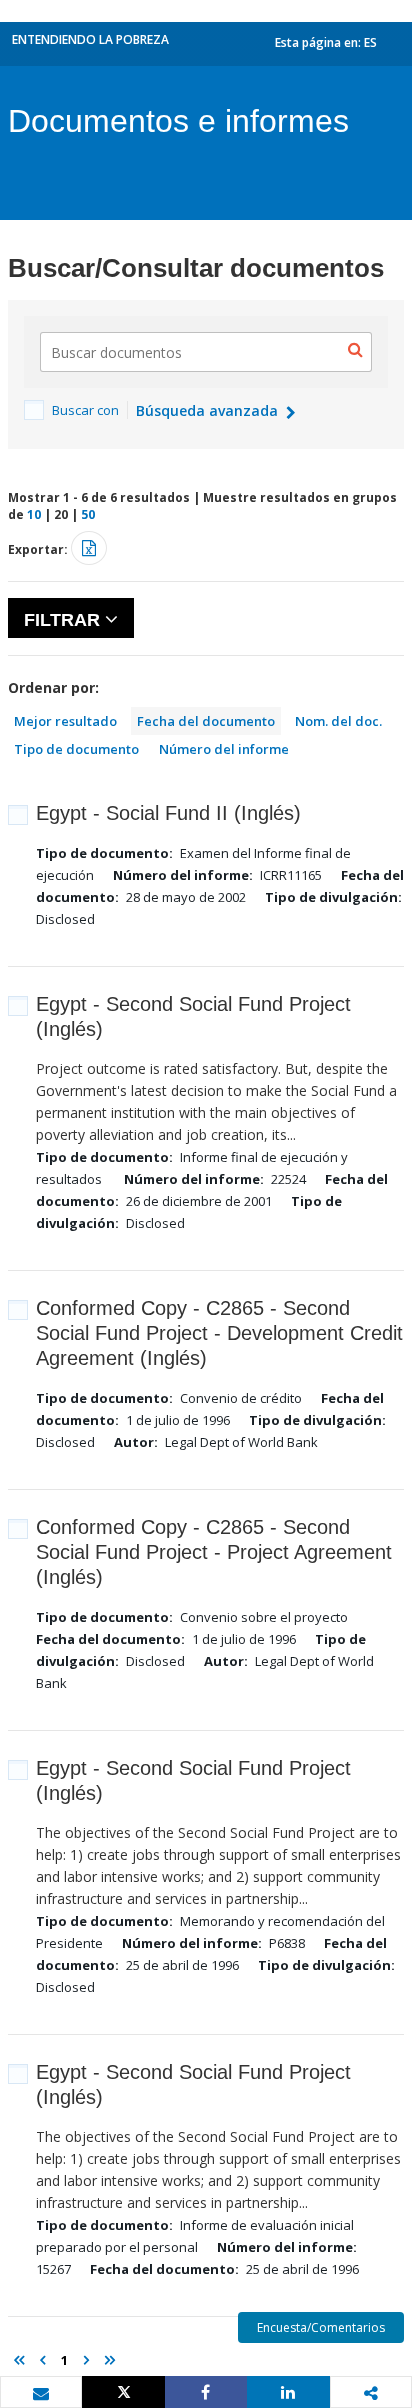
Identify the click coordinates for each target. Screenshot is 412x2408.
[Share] (206, 2392)
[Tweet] (123, 2392)
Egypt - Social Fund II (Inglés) (168, 813)
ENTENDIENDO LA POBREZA (90, 39)
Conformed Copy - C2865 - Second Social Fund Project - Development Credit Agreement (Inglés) (219, 1333)
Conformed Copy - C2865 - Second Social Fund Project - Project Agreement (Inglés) (214, 1552)
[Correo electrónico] (41, 2393)
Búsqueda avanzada (209, 410)
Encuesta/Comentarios (321, 2327)
